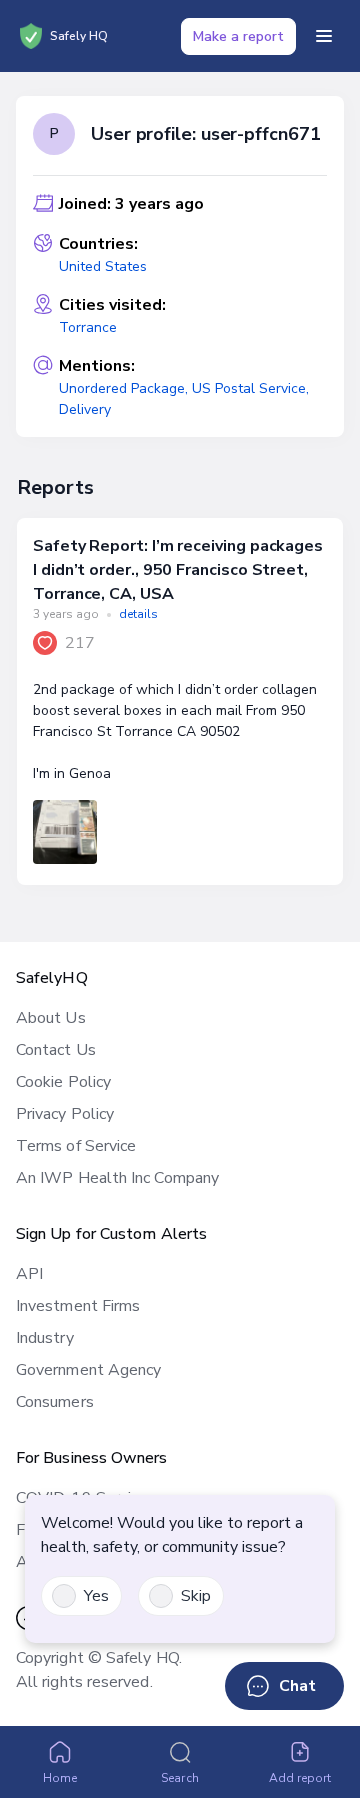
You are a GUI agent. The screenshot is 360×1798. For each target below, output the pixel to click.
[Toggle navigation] (324, 36)
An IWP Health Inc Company (117, 1178)
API (29, 1274)
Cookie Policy (63, 1082)
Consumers (55, 1402)
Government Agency (88, 1370)
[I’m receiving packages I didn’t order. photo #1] (65, 832)
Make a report (238, 36)
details (138, 614)
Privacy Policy (65, 1114)
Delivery (85, 409)
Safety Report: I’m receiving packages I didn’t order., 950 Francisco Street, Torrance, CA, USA (178, 570)
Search (179, 1778)
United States (103, 266)
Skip (196, 1596)
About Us (51, 1018)
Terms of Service (76, 1146)
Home (60, 1778)
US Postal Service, (250, 388)
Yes (96, 1596)
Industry (45, 1338)
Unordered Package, (125, 388)
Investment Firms (78, 1306)
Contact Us (56, 1050)
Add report (300, 1778)
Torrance (88, 327)
